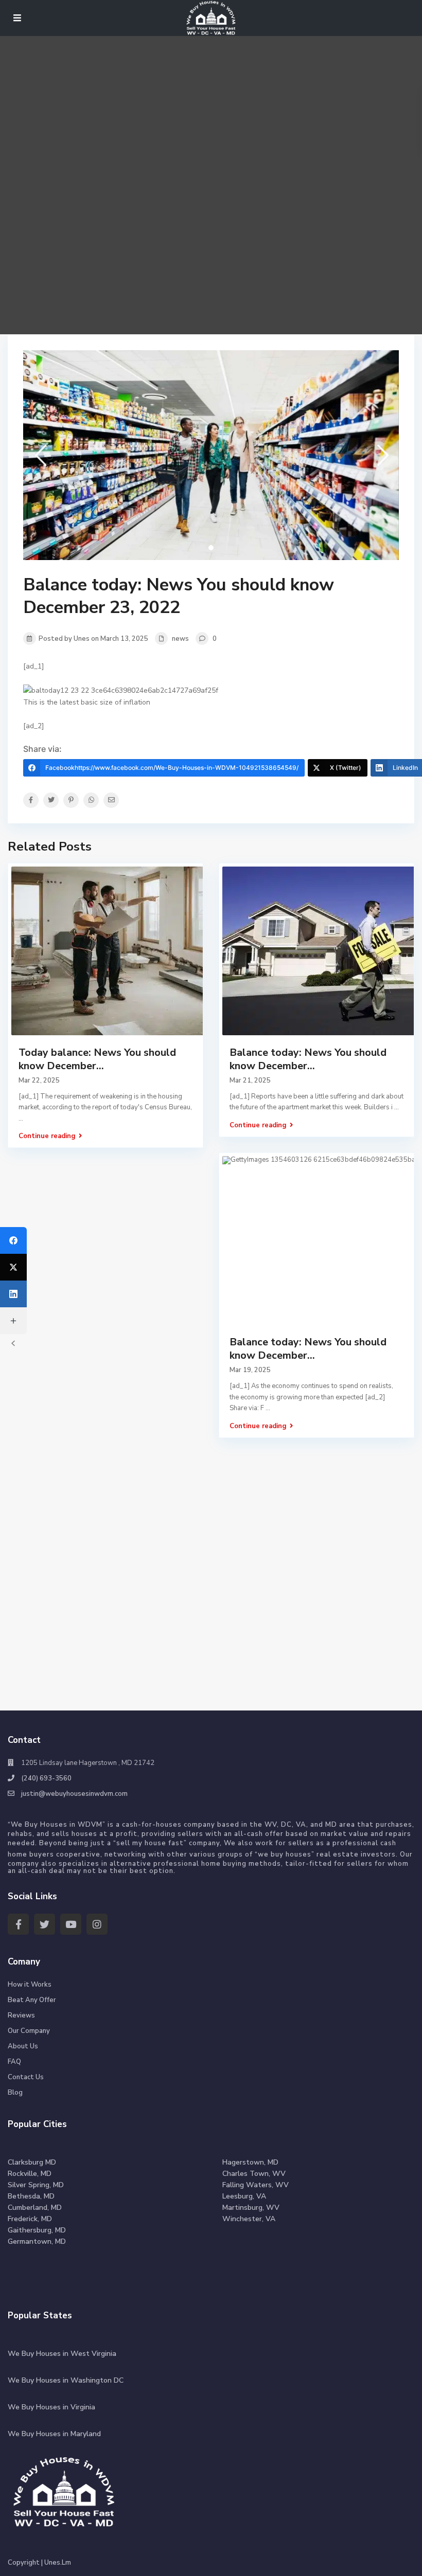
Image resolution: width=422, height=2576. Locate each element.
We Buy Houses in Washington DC (66, 2380)
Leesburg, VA (244, 2196)
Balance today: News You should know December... (308, 1059)
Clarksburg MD (32, 2162)
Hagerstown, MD (250, 2162)
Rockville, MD (30, 2174)
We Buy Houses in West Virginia (62, 2354)
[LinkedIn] (13, 1294)
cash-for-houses (152, 1825)
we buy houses (285, 1854)
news (180, 639)
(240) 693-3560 (46, 1778)
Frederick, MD (30, 2219)
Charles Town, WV (254, 2174)
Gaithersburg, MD (37, 2230)
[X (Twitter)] (13, 1267)
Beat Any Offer (32, 2000)
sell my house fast (150, 1843)
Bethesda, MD (31, 2196)
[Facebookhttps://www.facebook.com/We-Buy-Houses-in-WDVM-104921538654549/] (13, 1240)
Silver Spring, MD (36, 2185)
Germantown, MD (37, 2241)
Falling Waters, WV (256, 2185)
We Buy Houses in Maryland (54, 2434)
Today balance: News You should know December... (97, 1059)
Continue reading (47, 1136)
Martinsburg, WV (251, 2208)
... (397, 1107)
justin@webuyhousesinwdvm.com (74, 1794)
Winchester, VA (249, 2219)
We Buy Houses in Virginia (51, 2407)
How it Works (30, 1985)
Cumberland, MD (35, 2208)
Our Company (29, 2031)
